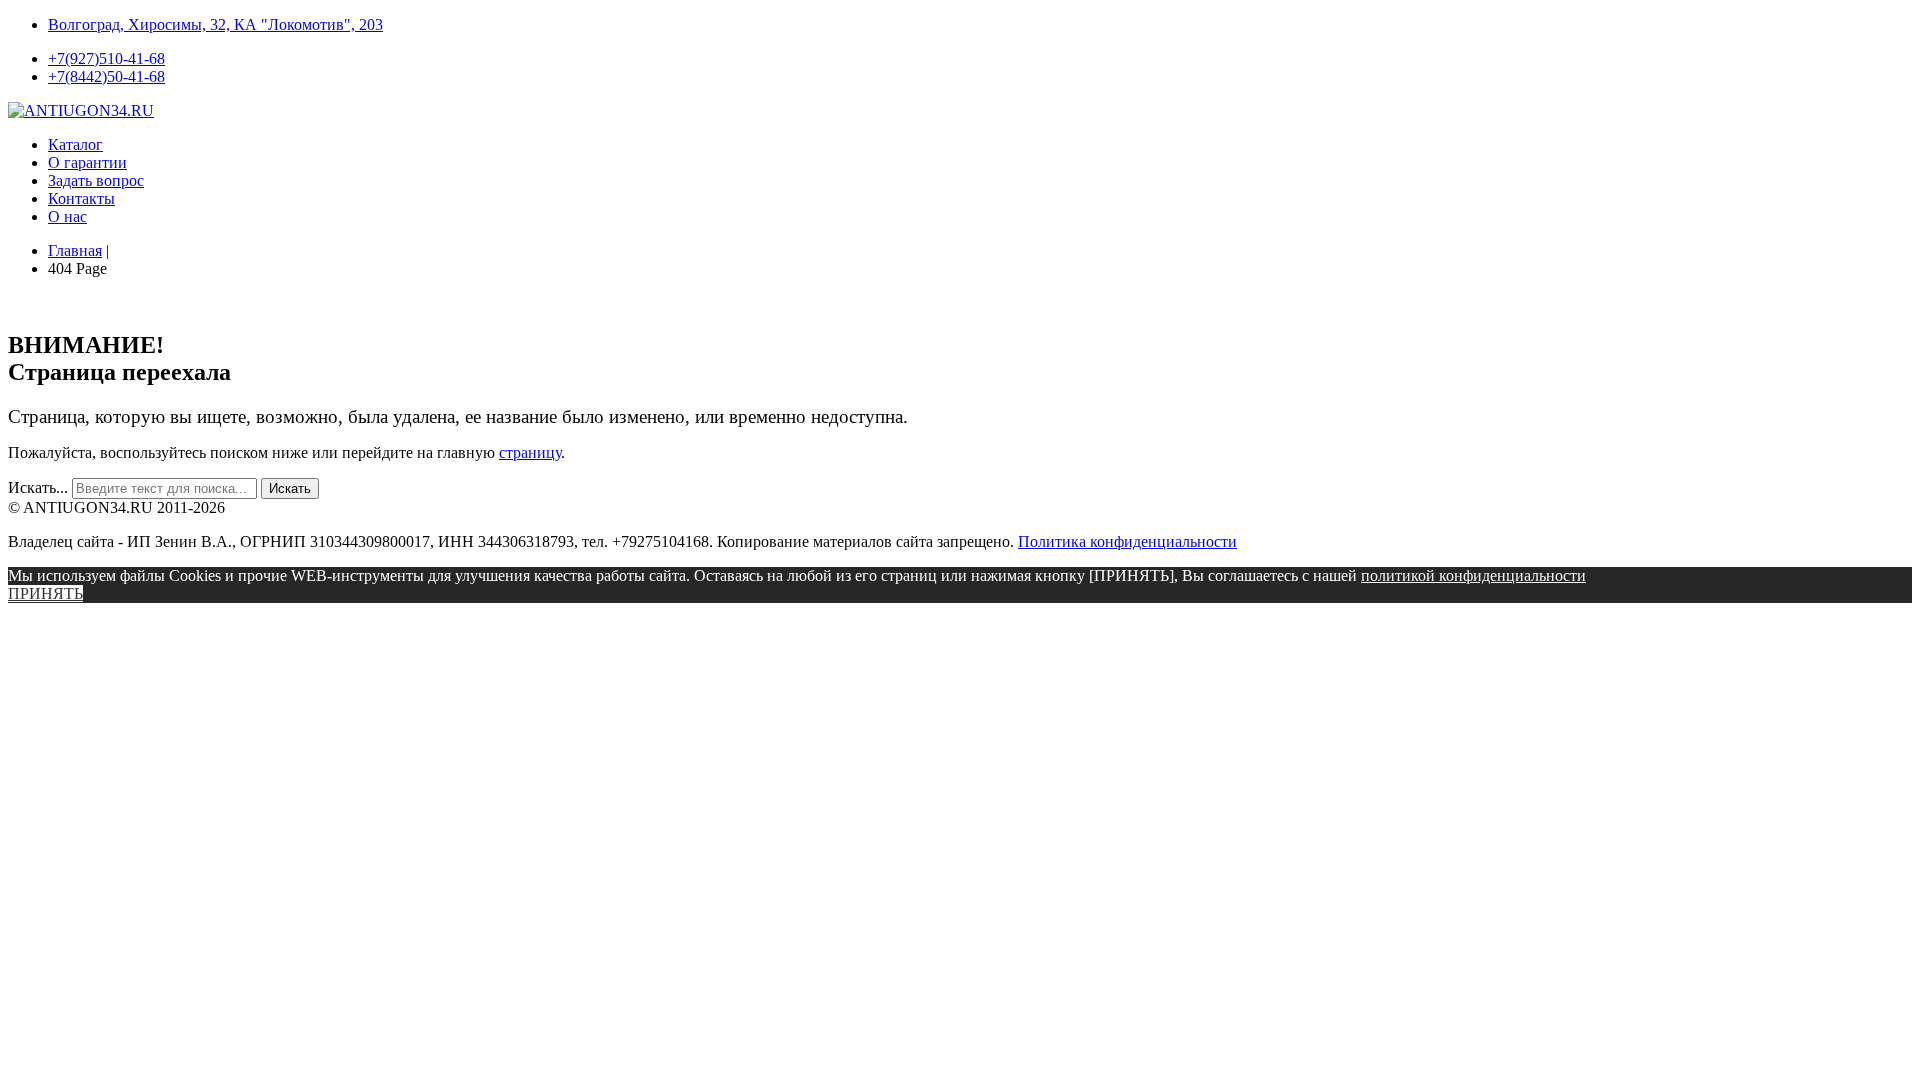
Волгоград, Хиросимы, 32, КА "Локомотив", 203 (215, 24)
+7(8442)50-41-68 (106, 76)
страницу (530, 452)
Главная (75, 250)
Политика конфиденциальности (1127, 541)
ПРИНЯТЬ (45, 593)
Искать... (38, 487)
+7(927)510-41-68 (106, 58)
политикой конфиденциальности (1473, 575)
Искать (290, 488)
